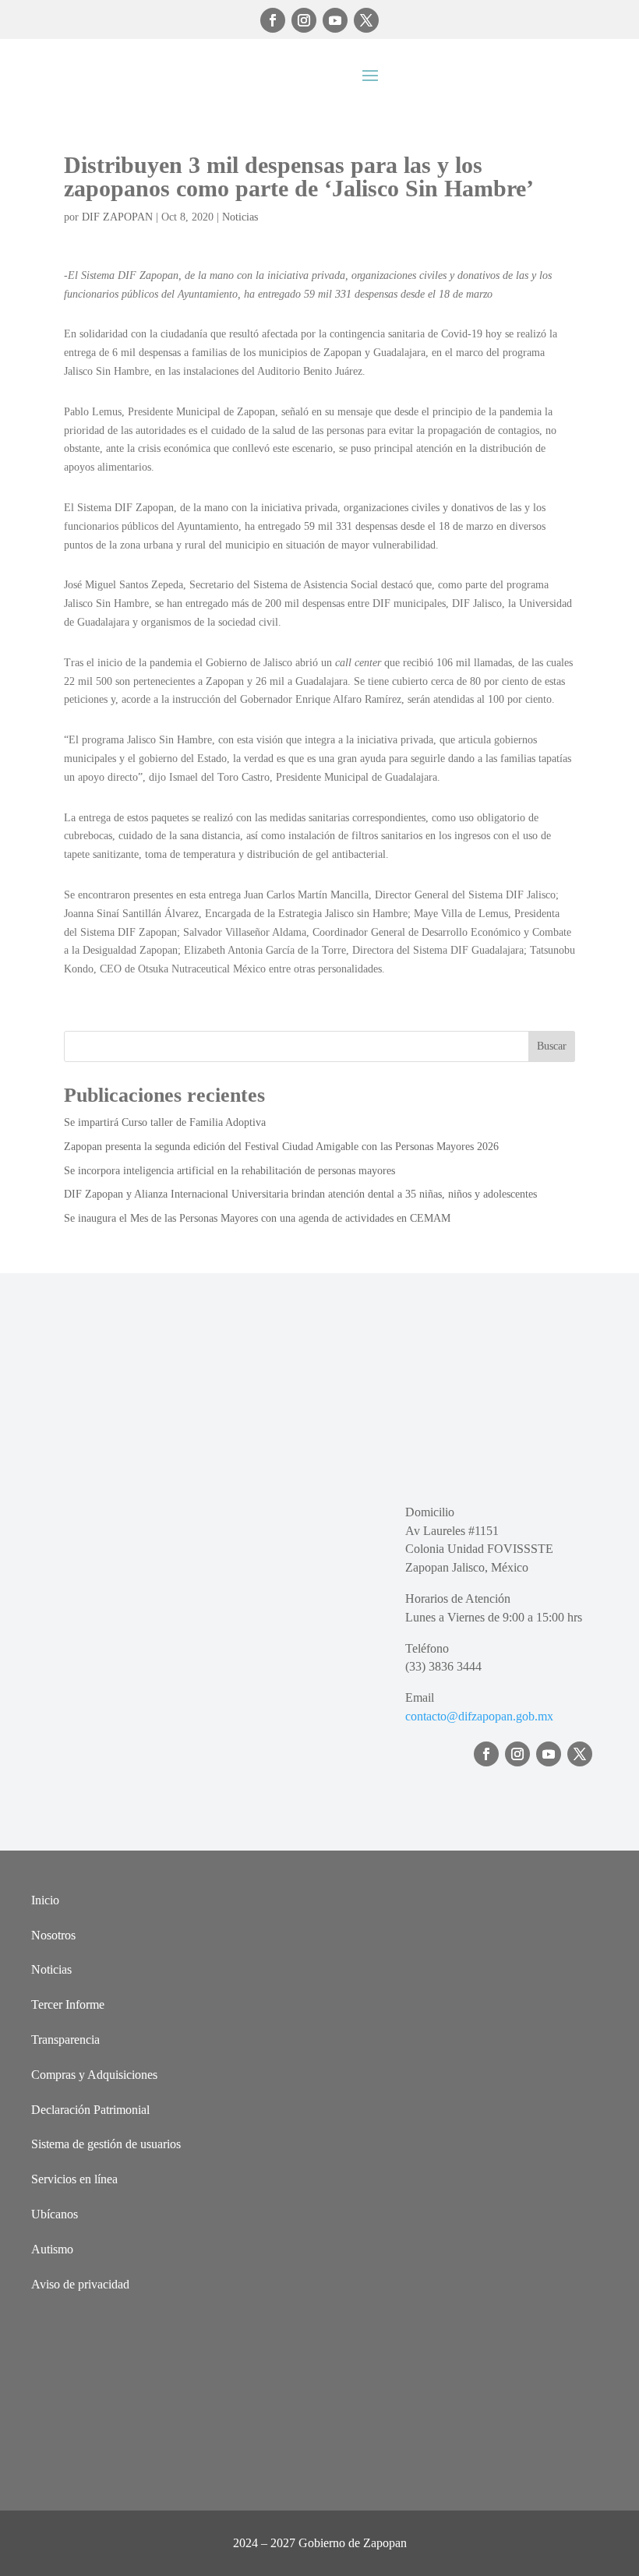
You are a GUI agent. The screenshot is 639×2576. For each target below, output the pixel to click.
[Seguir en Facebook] (273, 20)
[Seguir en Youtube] (335, 20)
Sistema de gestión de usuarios (106, 2144)
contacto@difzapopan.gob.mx (479, 1716)
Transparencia (65, 2040)
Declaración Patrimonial (90, 2110)
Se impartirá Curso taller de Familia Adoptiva (165, 1122)
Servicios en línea (74, 2179)
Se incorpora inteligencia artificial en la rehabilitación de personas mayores (229, 1171)
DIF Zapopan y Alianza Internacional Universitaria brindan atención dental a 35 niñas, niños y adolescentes (300, 1194)
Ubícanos (55, 2214)
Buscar (552, 1046)
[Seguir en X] (366, 20)
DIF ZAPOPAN (117, 217)
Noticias (240, 217)
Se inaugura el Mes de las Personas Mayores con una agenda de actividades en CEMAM (257, 1218)
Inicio (45, 1900)
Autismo (52, 2249)
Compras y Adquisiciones (94, 2075)
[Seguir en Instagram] (304, 20)
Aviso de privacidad (80, 2284)
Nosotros (53, 1935)
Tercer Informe (68, 2004)
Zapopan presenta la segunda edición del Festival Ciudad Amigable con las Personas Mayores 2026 (281, 1147)
